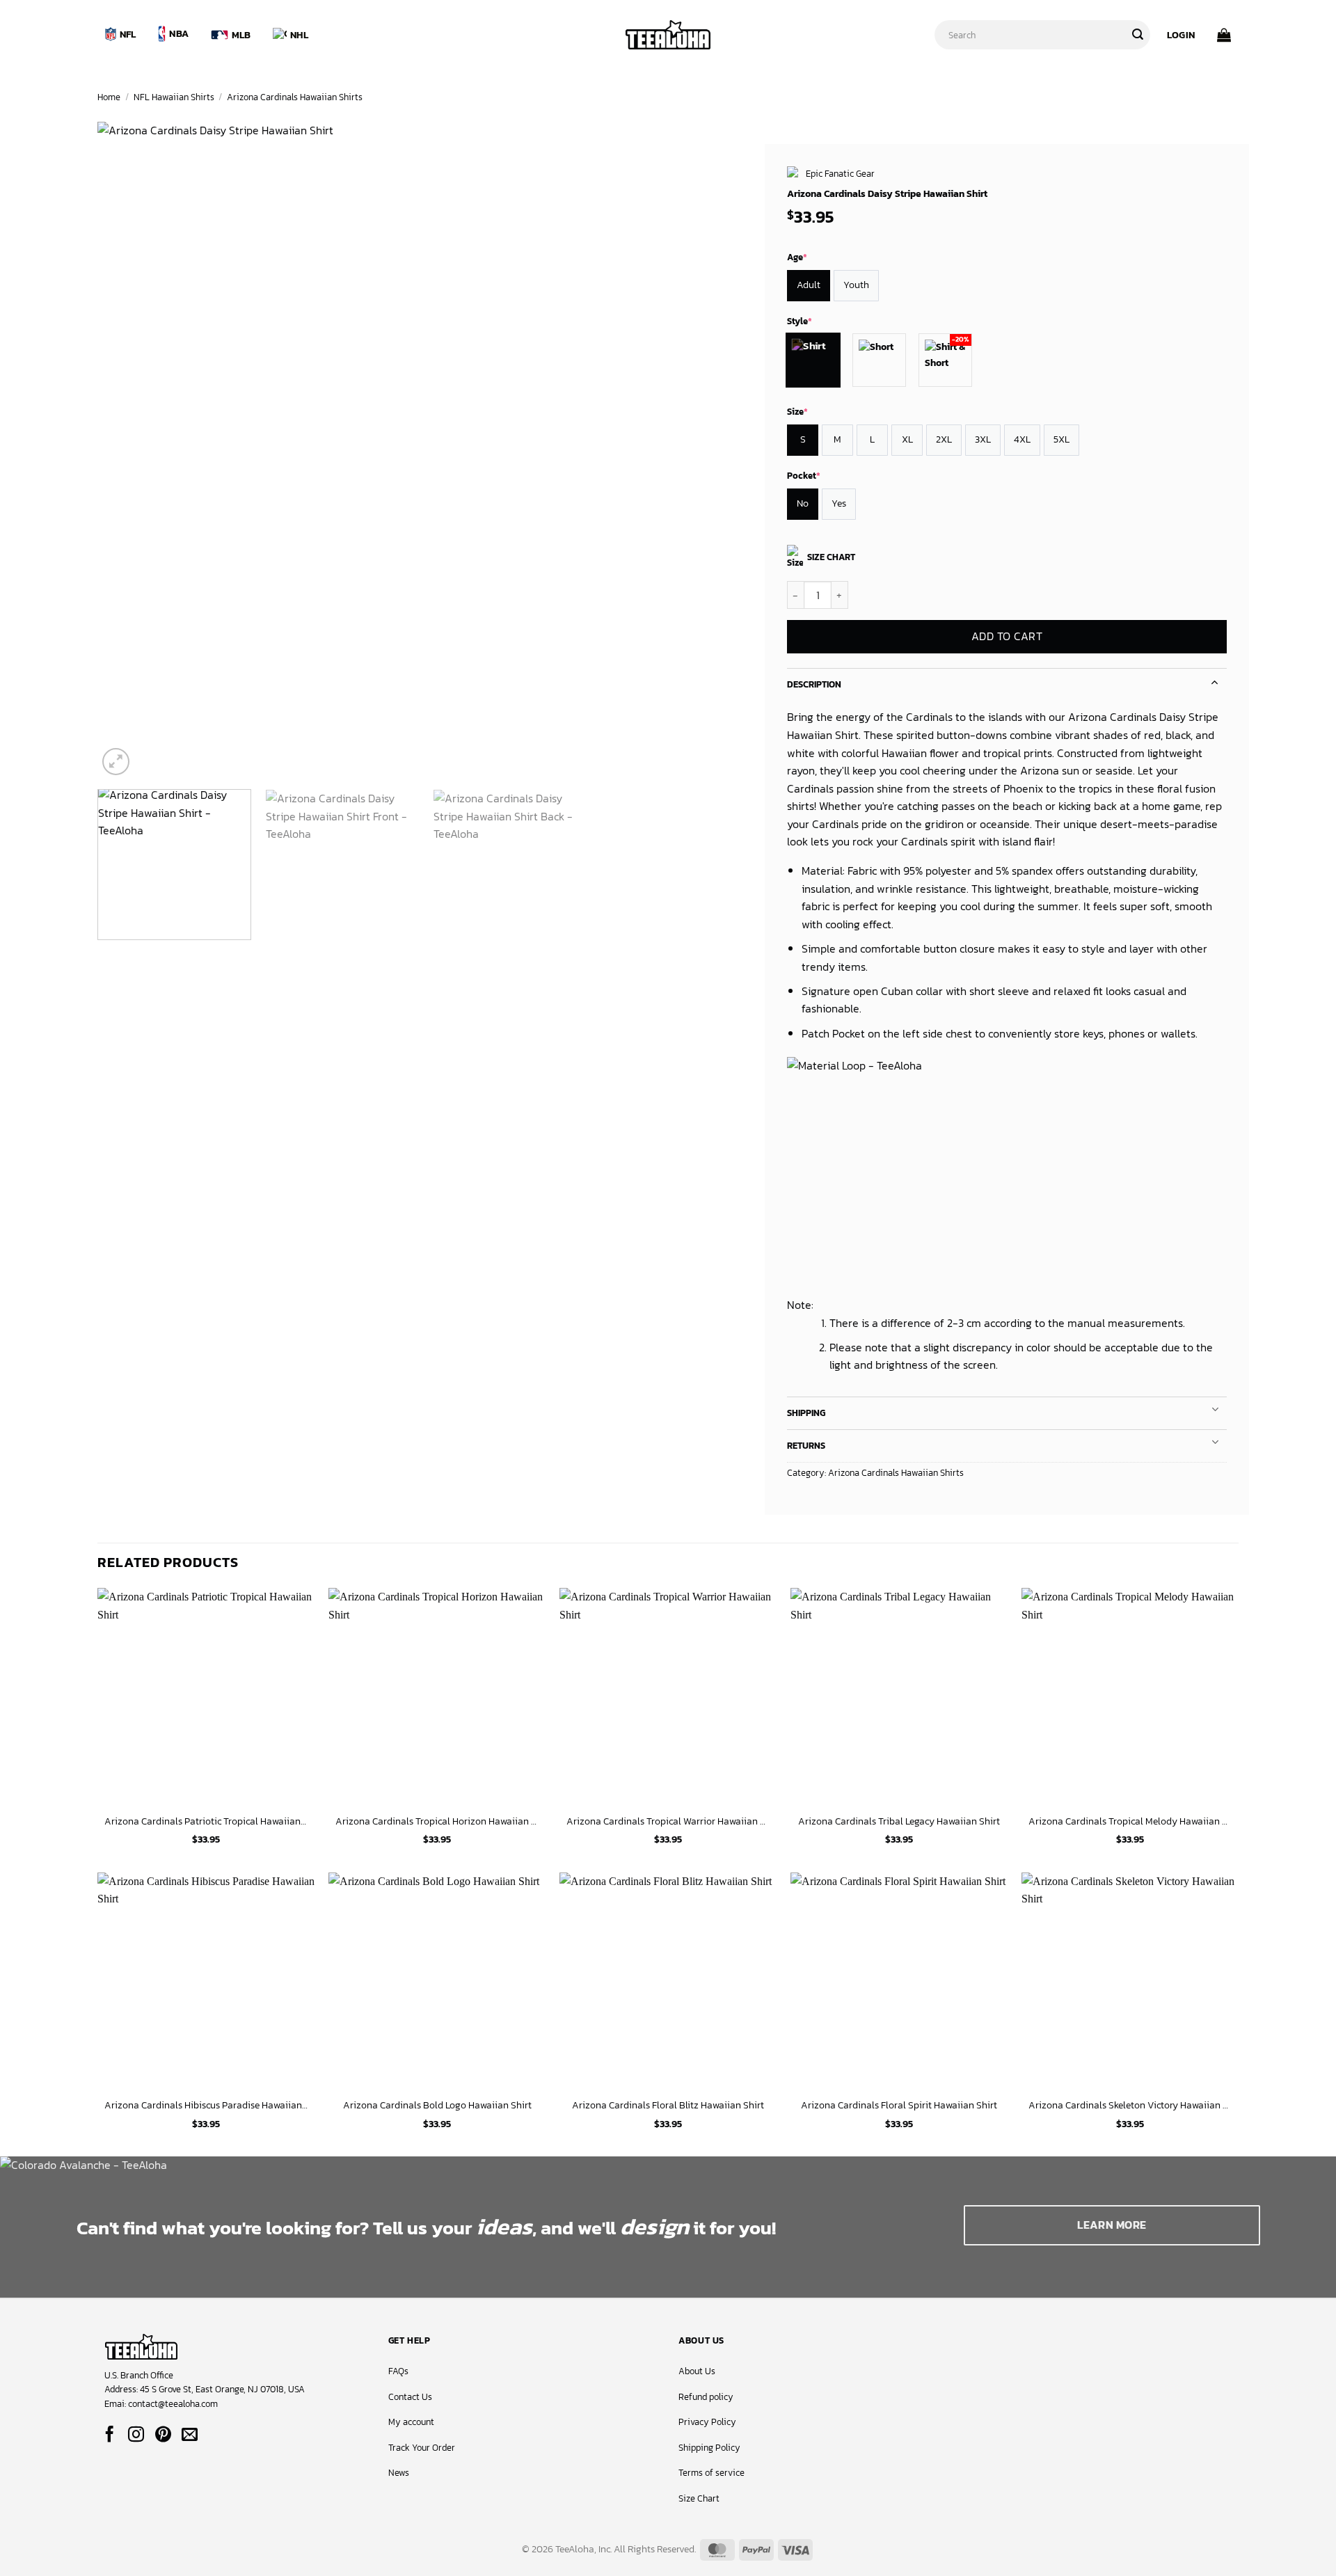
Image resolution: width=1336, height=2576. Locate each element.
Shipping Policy (709, 2448)
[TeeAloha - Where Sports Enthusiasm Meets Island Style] (668, 35)
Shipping (806, 1413)
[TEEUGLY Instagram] (136, 2435)
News (399, 2473)
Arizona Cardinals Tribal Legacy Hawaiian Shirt (899, 1821)
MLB (241, 35)
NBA (179, 33)
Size (797, 412)
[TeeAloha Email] (190, 2435)
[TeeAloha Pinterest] (163, 2435)
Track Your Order (422, 2448)
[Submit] (1138, 35)
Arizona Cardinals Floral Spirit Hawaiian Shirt (899, 2105)
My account (411, 2422)
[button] (1181, 35)
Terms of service (711, 2473)
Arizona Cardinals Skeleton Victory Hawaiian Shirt (1130, 2105)
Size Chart (699, 2498)
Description (814, 684)
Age (797, 257)
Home (109, 97)
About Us (697, 2371)
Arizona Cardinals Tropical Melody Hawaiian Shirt (1130, 1821)
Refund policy (706, 2397)
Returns (806, 1446)
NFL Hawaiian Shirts (174, 97)
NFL (128, 34)
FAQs (398, 2371)
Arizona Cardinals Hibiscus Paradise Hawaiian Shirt (206, 2105)
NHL (299, 35)
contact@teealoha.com (173, 2404)
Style (800, 321)
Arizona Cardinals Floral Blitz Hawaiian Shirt (668, 2105)
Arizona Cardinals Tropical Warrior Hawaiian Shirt (668, 1821)
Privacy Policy (707, 2422)
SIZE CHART (831, 557)
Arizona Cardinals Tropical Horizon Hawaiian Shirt (437, 1821)
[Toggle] (1215, 681)
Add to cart (1007, 637)
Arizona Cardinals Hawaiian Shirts (295, 97)
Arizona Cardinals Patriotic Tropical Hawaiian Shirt (206, 1821)
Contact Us (410, 2397)
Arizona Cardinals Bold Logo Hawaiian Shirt (437, 2105)
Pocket (804, 476)
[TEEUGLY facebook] (110, 2435)
